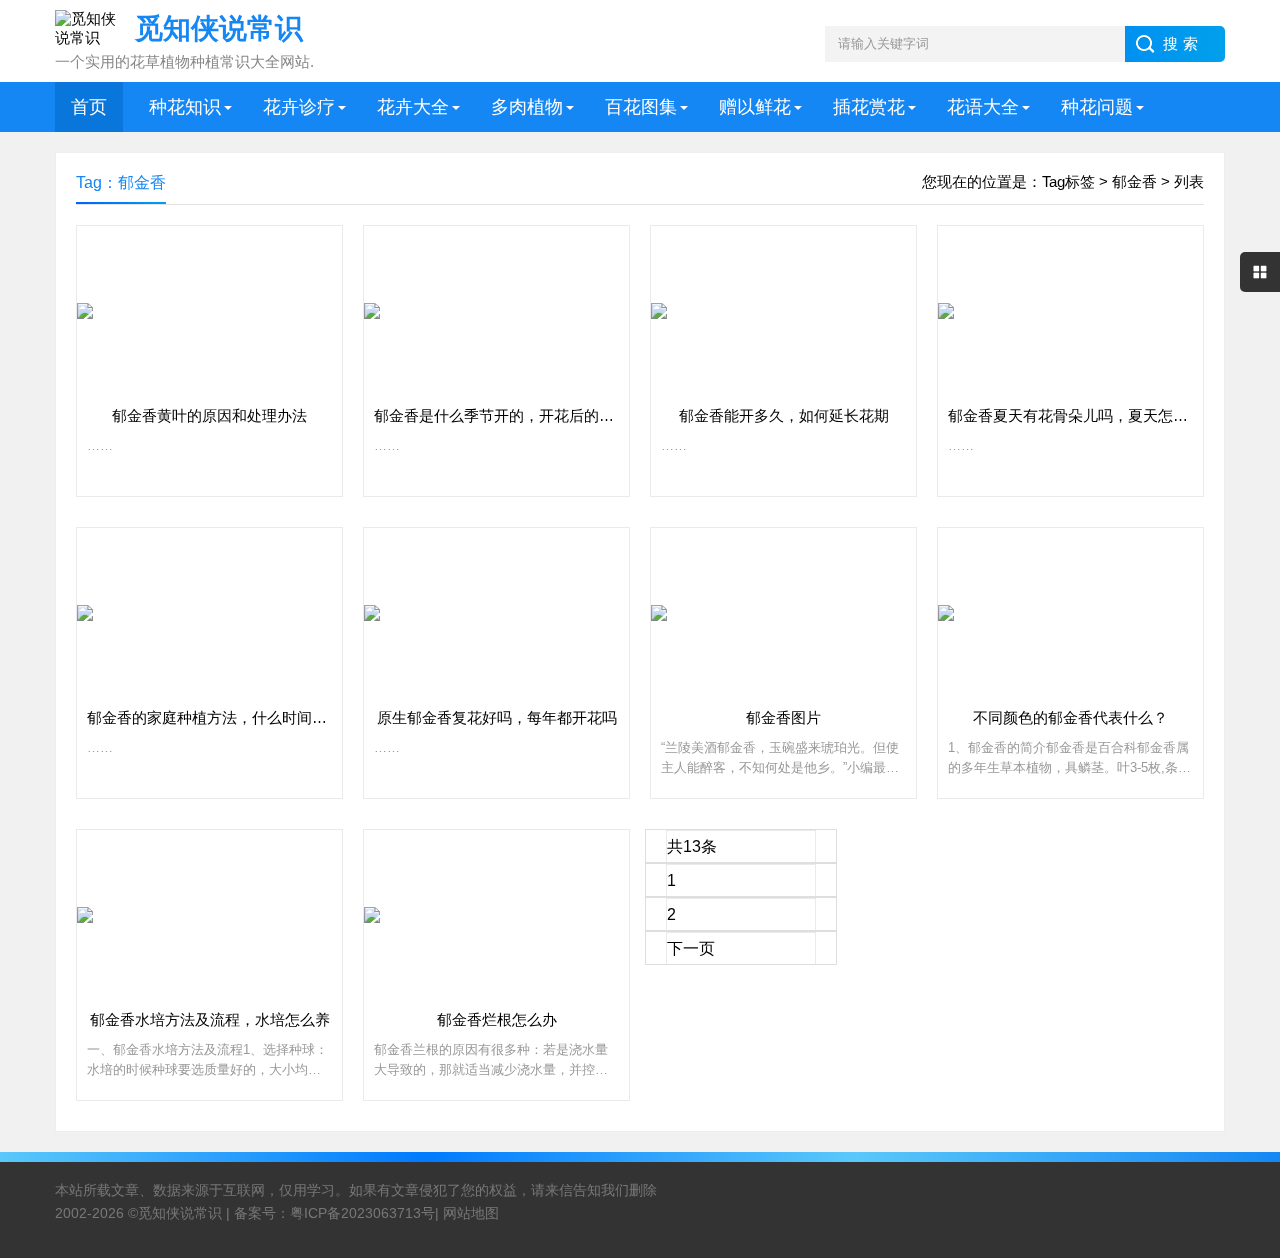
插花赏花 (869, 107)
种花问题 (1097, 107)
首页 (89, 107)
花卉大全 (413, 107)
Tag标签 (1068, 181)
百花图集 (641, 107)
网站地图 (471, 1213)
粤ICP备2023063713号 (362, 1213)
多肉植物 (527, 107)
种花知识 (185, 107)
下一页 (691, 948)
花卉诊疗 (299, 107)
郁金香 (1134, 181)
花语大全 (983, 107)
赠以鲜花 (755, 107)
